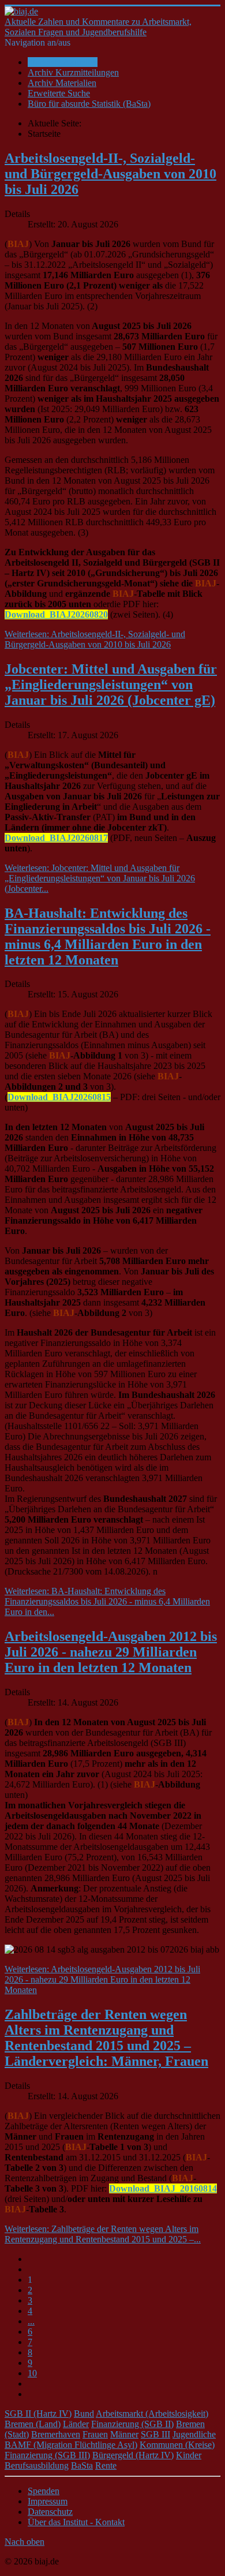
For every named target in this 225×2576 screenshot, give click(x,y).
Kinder (189, 2455)
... (31, 2321)
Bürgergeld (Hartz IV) (133, 2455)
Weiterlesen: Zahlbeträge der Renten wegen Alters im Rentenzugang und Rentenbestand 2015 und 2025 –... (103, 2234)
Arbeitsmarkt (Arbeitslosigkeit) (152, 2414)
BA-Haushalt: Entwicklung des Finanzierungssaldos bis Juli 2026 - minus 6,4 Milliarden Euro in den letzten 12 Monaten (108, 936)
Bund (84, 2414)
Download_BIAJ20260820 (56, 614)
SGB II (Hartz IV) (38, 2414)
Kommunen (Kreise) (177, 2445)
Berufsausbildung (37, 2465)
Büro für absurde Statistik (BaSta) (89, 104)
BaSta (82, 2465)
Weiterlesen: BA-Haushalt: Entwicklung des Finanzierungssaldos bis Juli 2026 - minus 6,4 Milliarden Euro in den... (107, 1601)
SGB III (155, 2434)
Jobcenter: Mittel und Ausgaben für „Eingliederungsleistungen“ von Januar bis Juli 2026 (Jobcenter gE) (111, 685)
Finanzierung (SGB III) (47, 2455)
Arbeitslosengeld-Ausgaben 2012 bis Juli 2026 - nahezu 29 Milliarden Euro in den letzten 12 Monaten (111, 1652)
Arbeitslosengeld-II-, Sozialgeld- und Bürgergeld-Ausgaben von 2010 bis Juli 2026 (110, 174)
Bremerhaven (56, 2434)
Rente (106, 2465)
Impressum (48, 2501)
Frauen (95, 2434)
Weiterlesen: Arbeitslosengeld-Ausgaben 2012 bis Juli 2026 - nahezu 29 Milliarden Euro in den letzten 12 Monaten (102, 1979)
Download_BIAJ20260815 (59, 1097)
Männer (124, 2434)
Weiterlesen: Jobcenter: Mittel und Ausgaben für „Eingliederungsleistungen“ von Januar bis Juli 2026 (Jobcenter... (100, 878)
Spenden (44, 2491)
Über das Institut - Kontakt (76, 2522)
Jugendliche (194, 2434)
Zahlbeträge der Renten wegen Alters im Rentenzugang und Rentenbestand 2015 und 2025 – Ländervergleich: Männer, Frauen (106, 2038)
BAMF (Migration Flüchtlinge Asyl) (71, 2445)
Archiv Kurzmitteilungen (73, 72)
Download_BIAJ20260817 (56, 838)
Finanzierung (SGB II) (132, 2424)
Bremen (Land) (33, 2424)
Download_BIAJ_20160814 (163, 2188)
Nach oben (25, 2542)
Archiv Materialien (62, 83)
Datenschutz (50, 2512)
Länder (76, 2424)
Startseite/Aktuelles (63, 62)
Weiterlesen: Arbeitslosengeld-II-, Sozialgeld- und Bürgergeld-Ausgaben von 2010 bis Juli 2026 (95, 639)
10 (32, 2373)
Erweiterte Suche (59, 93)
